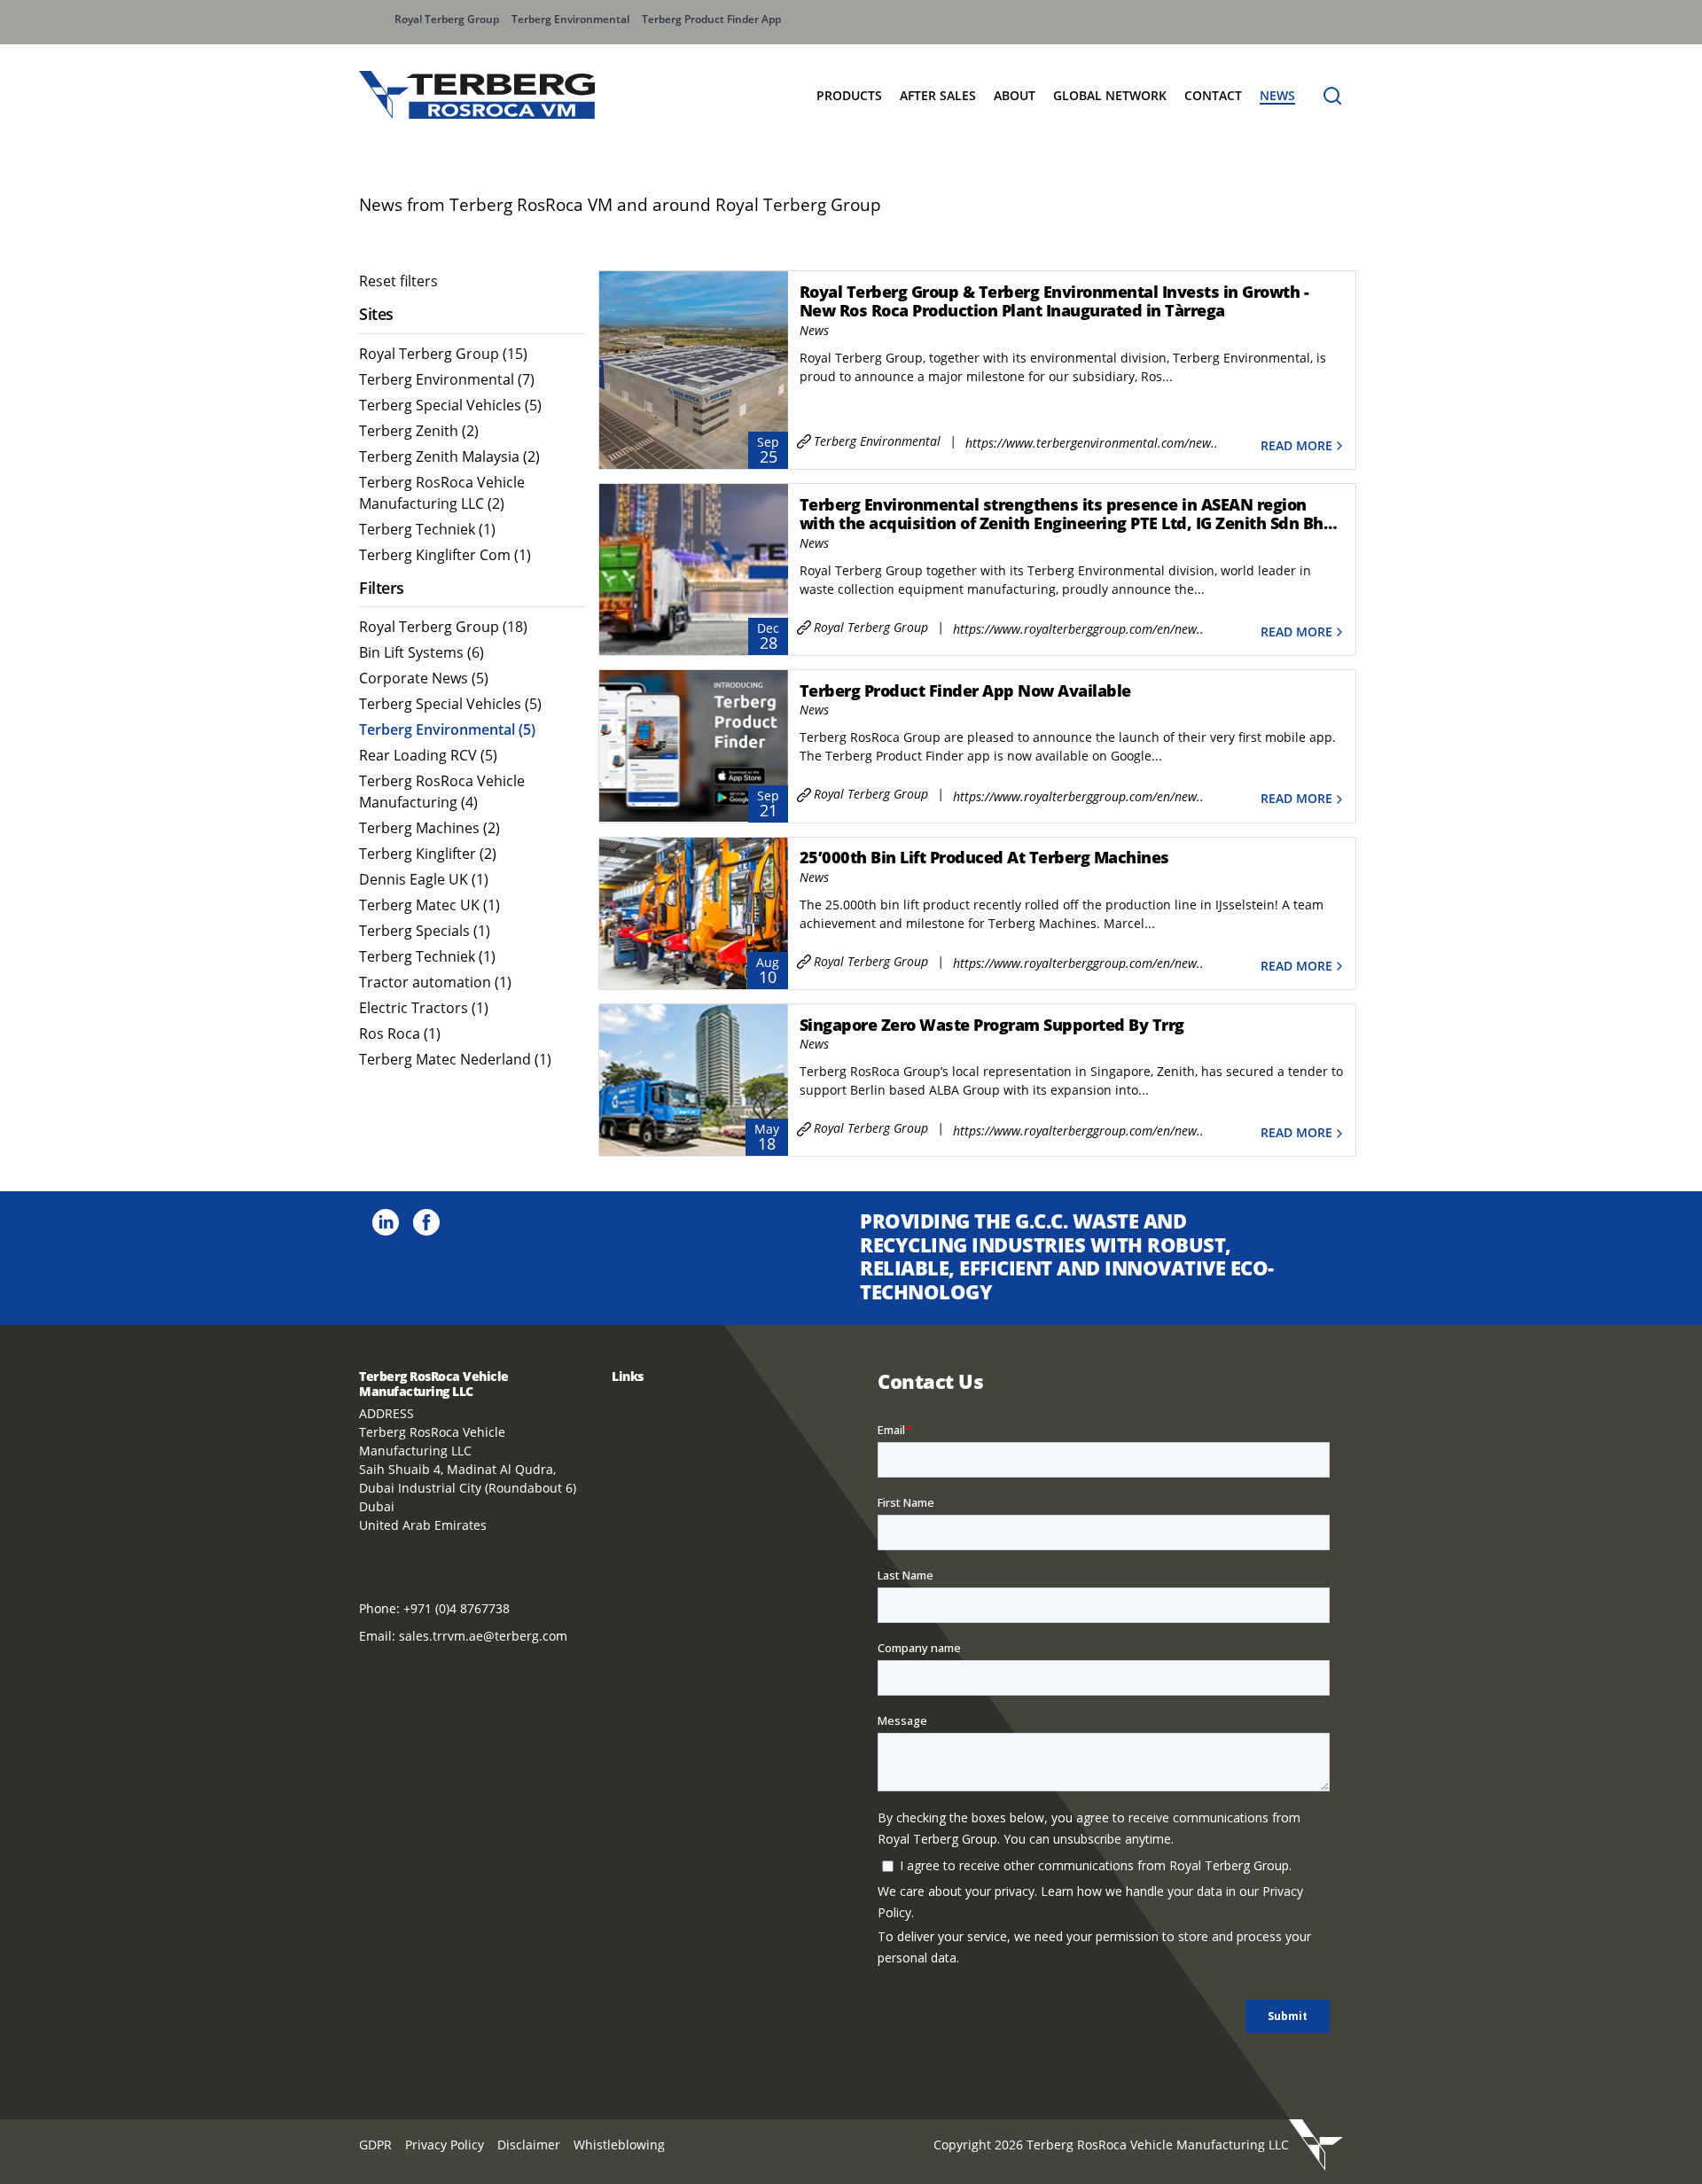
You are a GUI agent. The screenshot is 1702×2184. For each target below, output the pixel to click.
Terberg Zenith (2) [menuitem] (419, 431)
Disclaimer (529, 2145)
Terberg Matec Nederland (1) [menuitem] (455, 1059)
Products (849, 95)
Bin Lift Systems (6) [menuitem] (422, 652)
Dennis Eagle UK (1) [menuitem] (424, 879)
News (1277, 95)
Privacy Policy (445, 2145)
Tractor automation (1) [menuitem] (435, 982)
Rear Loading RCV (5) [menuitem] (428, 755)
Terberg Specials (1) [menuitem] (425, 931)
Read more (1296, 445)
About (1015, 95)
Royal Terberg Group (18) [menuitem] (443, 627)
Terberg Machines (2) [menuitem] (429, 828)
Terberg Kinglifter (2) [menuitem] (428, 854)
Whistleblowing (619, 2145)
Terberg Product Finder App (711, 19)
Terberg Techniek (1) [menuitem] (427, 529)
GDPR (375, 2145)
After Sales (938, 95)
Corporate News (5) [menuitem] (424, 678)
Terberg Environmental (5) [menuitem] (447, 729)
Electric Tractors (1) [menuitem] (424, 1008)
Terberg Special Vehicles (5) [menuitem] (450, 405)
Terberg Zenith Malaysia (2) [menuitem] (449, 456)
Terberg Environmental (570, 19)
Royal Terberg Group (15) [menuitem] (443, 354)
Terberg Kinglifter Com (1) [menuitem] (445, 555)
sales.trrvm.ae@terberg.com (483, 1636)
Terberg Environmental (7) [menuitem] (447, 379)
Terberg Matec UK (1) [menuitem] (429, 905)
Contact (1213, 95)
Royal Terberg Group (447, 19)
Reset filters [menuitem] (398, 281)
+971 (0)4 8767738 (457, 1608)
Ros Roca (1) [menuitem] (400, 1033)
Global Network (1110, 95)
